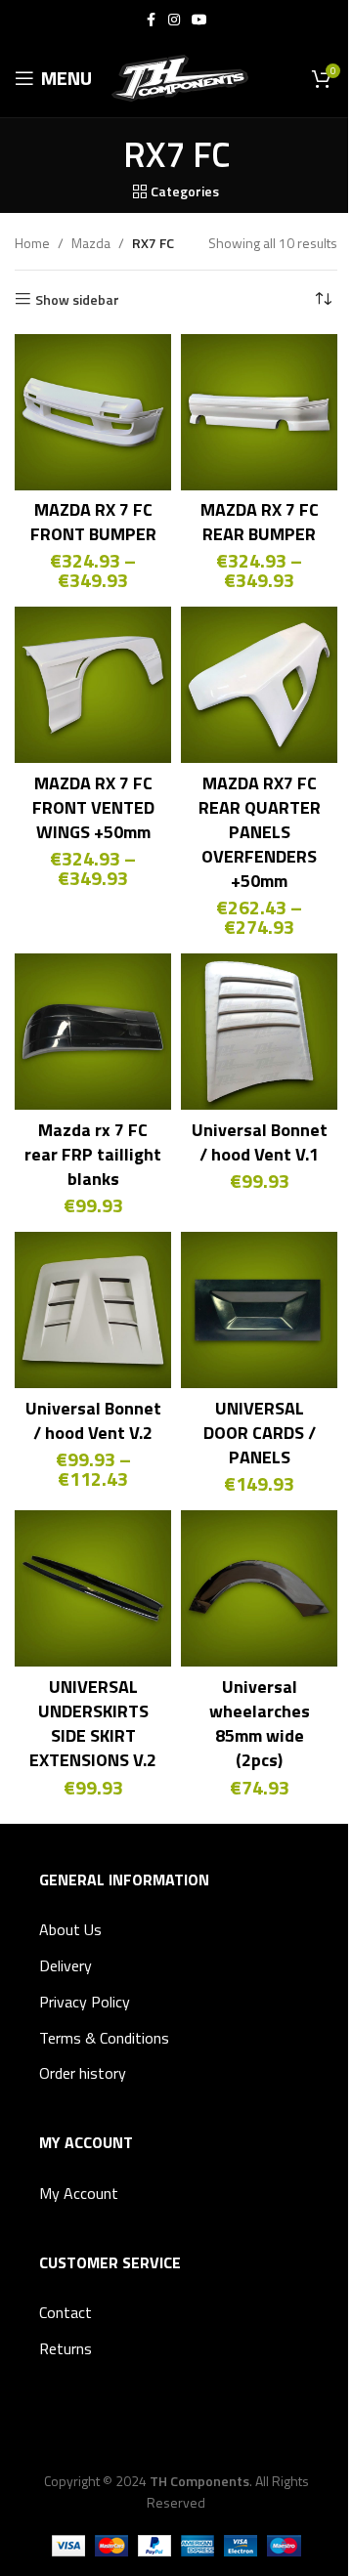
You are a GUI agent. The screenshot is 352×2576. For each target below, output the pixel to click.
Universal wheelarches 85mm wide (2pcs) (260, 1724)
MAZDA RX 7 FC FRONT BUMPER (93, 522)
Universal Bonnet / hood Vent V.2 (93, 1420)
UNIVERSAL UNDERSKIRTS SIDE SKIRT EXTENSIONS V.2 (93, 1724)
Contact (66, 2312)
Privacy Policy (85, 2002)
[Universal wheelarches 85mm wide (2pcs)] (259, 1588)
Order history (83, 2073)
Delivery (66, 1965)
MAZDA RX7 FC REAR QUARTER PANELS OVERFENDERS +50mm (260, 832)
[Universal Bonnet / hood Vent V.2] (93, 1310)
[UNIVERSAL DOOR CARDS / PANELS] (259, 1310)
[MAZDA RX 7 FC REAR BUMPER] (259, 412)
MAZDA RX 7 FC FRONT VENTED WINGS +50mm (93, 807)
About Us (70, 1929)
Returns (66, 2348)
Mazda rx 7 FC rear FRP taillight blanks (93, 1154)
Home (32, 243)
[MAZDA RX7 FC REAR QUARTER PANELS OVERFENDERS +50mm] (259, 685)
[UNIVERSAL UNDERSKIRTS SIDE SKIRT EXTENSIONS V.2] (93, 1588)
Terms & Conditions (104, 2038)
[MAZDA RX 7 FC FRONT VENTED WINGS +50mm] (93, 685)
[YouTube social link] (199, 20)
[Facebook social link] (151, 20)
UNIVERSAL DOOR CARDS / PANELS (260, 1433)
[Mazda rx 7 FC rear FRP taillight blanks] (93, 1032)
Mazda (91, 243)
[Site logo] (180, 77)
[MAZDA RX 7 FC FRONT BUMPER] (93, 412)
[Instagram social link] (174, 20)
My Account (79, 2193)
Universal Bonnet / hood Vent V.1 (260, 1142)
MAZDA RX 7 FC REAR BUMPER (260, 522)
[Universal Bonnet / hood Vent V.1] (259, 1032)
